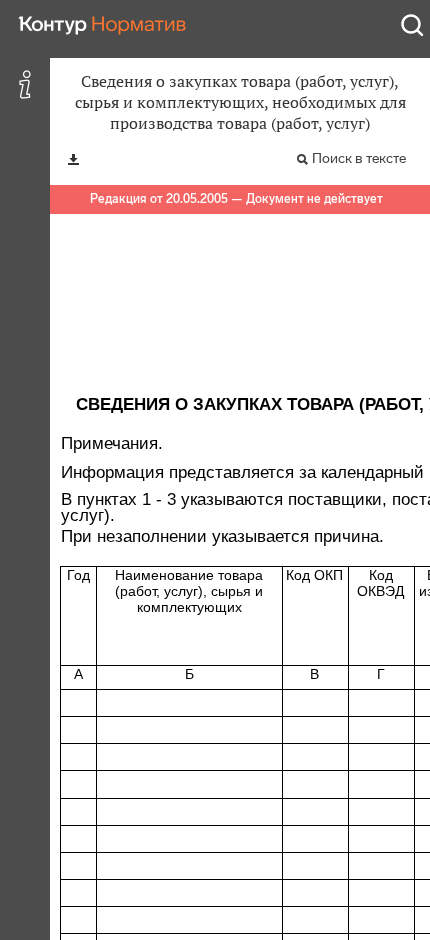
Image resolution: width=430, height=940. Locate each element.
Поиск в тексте (359, 158)
